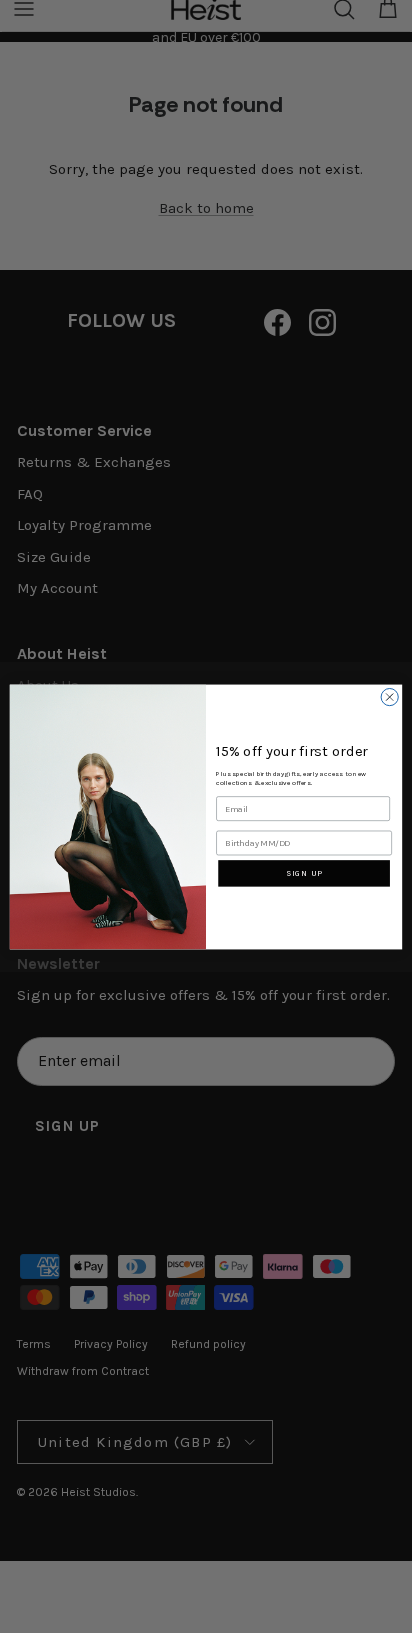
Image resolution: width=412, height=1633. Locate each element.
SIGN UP (304, 872)
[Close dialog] (389, 696)
